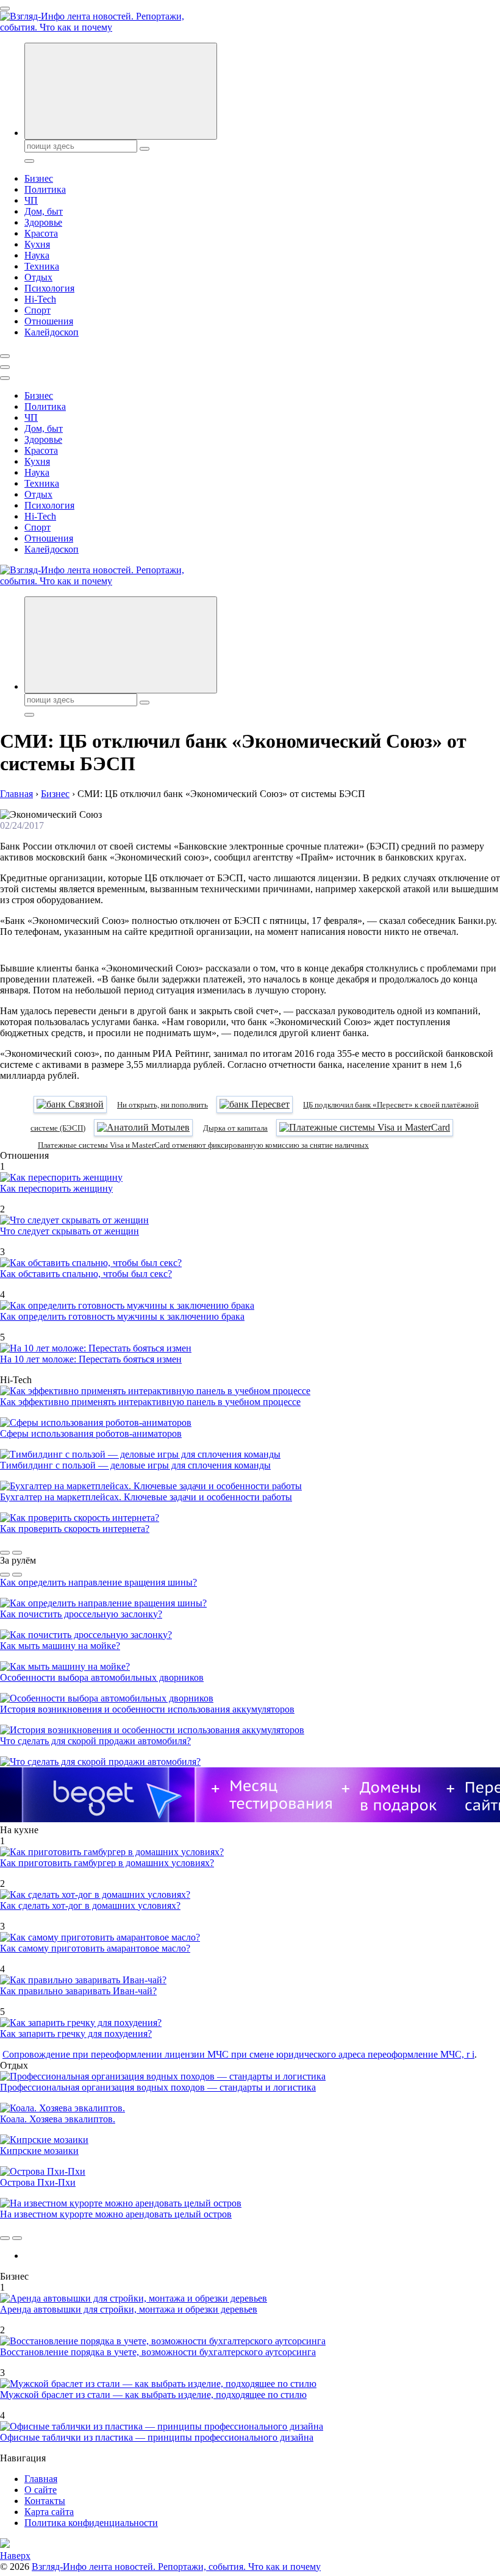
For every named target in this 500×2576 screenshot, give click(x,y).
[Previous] (5, 1553)
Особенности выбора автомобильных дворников (102, 1677)
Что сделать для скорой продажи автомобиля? (95, 1741)
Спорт (37, 310)
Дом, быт (44, 211)
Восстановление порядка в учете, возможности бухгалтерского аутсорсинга (158, 2352)
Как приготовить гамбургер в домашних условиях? (107, 1863)
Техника (42, 266)
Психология (49, 288)
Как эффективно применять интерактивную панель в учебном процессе (150, 1402)
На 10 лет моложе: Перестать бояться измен (91, 1359)
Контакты (45, 2501)
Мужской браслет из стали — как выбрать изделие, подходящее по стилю (153, 2395)
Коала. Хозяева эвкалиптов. (58, 2119)
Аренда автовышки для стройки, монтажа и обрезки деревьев (129, 2309)
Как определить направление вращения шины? (98, 1582)
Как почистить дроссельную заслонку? (81, 1614)
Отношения (49, 321)
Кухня (37, 244)
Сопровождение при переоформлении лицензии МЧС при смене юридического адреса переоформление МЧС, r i (238, 2054)
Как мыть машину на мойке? (60, 1646)
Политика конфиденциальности (91, 2523)
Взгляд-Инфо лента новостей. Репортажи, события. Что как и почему (176, 2567)
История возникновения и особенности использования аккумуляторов (147, 1709)
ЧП (31, 200)
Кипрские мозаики (39, 2151)
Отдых (38, 277)
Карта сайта (49, 2512)
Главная (41, 2479)
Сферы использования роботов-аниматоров (91, 1433)
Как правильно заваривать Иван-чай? (78, 1991)
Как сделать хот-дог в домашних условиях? (90, 1905)
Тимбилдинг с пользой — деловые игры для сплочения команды (135, 1465)
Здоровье (43, 222)
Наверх (15, 2556)
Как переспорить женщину (56, 1188)
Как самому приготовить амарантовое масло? (95, 1948)
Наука (37, 255)
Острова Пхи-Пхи (38, 2182)
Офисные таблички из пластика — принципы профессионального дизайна (157, 2437)
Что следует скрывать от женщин (70, 1231)
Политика (45, 189)
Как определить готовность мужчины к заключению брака (122, 1316)
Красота (41, 233)
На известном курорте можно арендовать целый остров (116, 2214)
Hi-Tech (40, 299)
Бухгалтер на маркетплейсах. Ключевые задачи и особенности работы (146, 1497)
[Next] (17, 1553)
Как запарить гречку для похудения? (76, 2034)
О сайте (41, 2490)
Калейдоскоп (52, 332)
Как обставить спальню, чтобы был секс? (86, 1274)
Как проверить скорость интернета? (75, 1529)
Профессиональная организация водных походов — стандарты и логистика (158, 2087)
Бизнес (39, 178)
